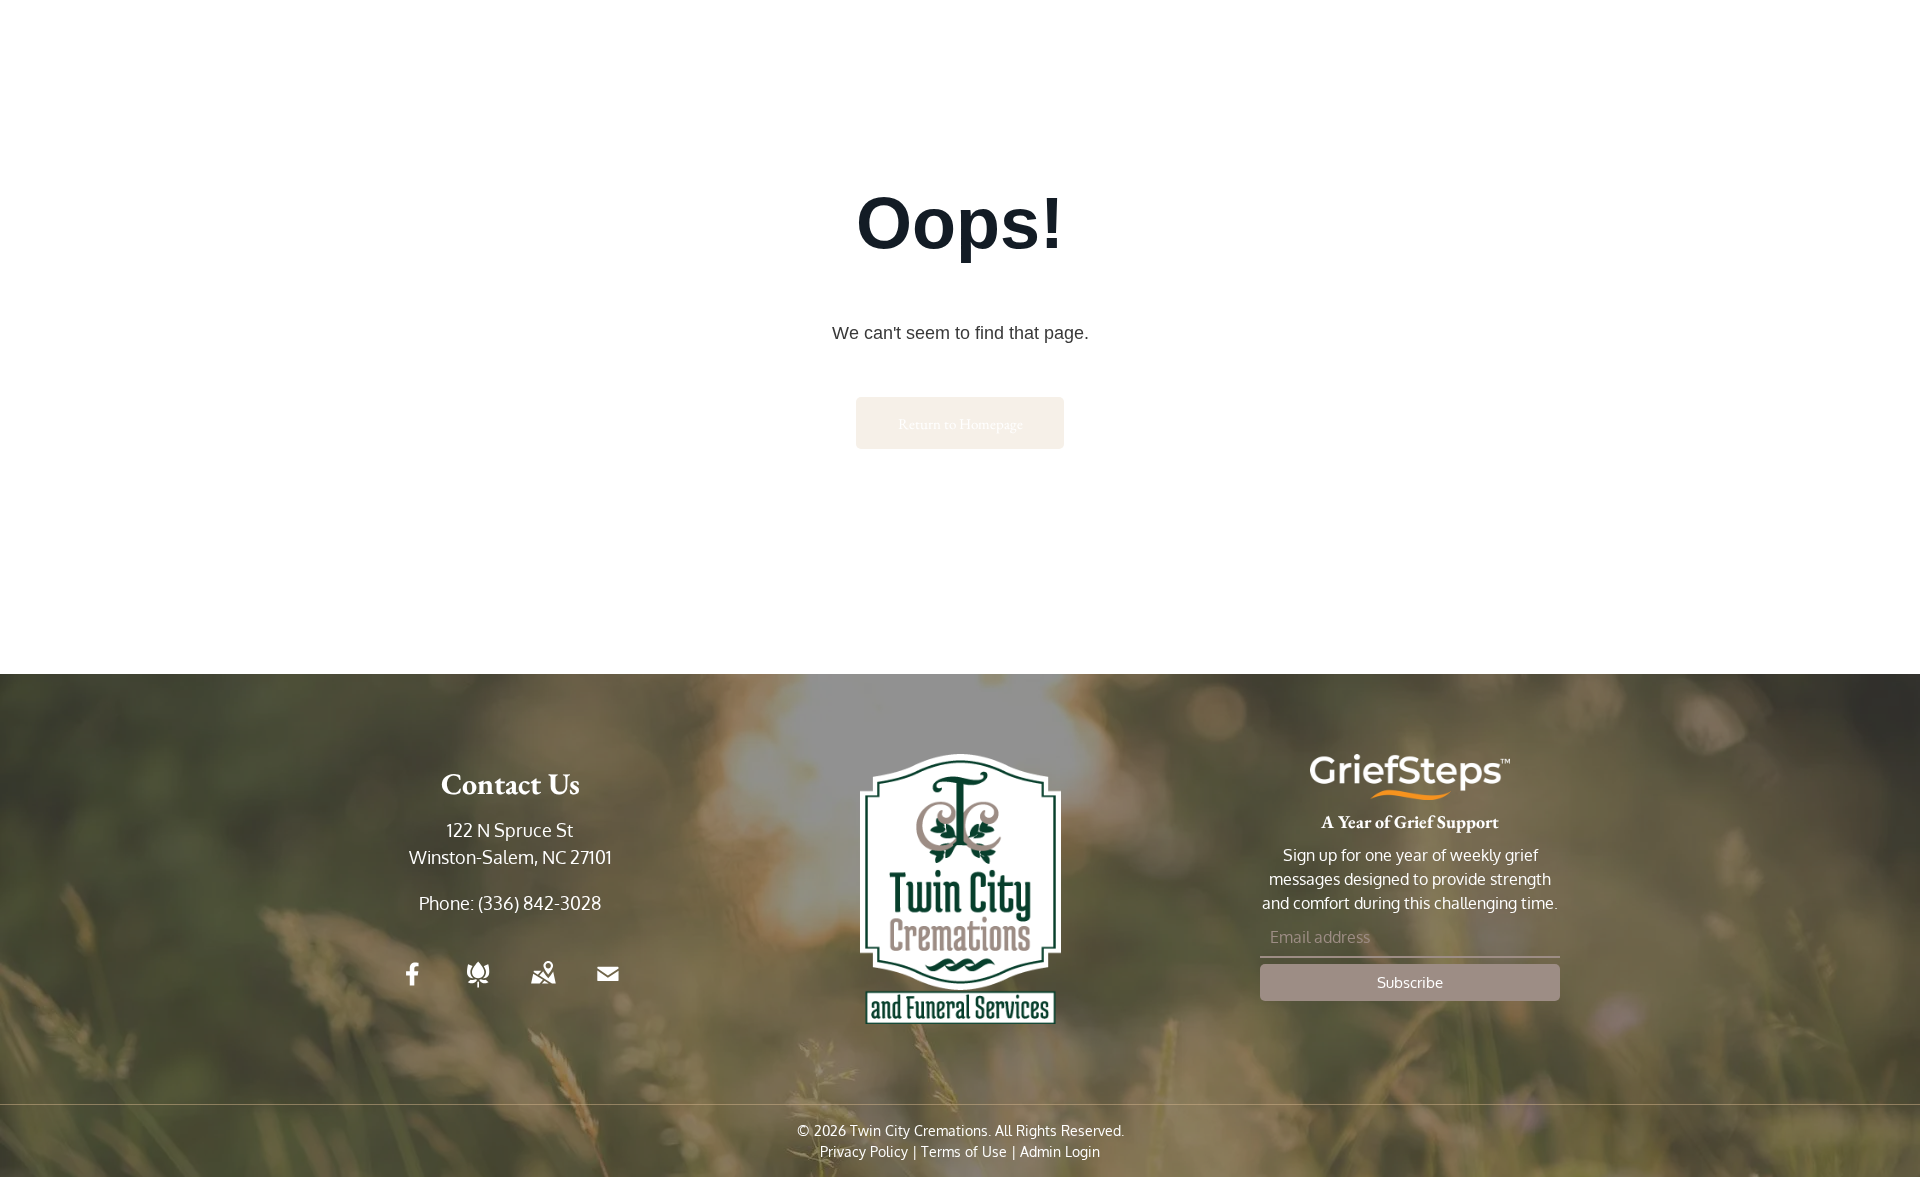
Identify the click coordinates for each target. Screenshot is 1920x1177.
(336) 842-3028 (539, 903)
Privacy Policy (864, 1151)
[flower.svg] (478, 987)
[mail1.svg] (608, 987)
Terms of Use (964, 1151)
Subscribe (1410, 982)
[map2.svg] (543, 987)
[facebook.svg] (413, 987)
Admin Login (1060, 1151)
